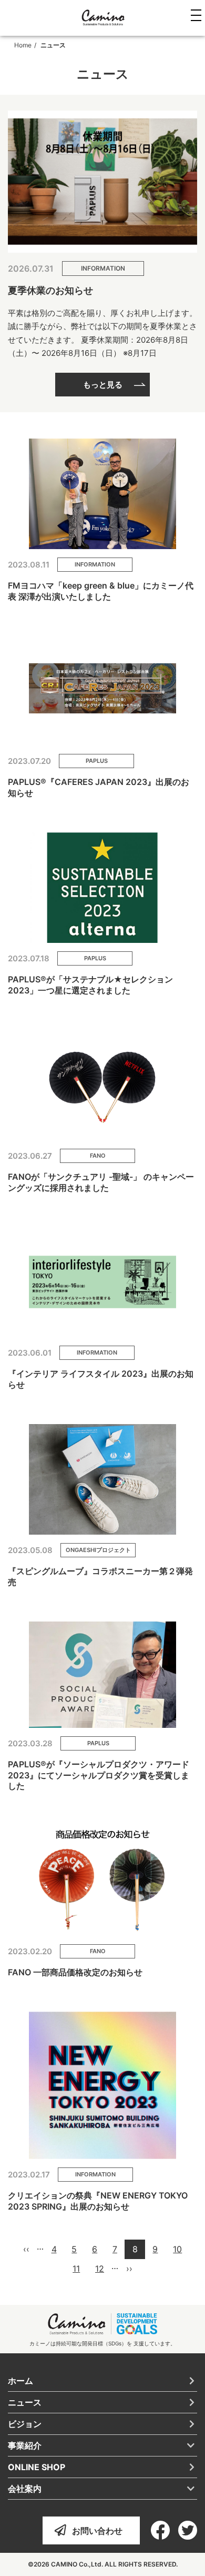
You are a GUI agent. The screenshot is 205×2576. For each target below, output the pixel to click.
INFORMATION (103, 268)
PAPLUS (97, 761)
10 (177, 2251)
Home (23, 45)
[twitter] (188, 2530)
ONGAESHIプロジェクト (98, 1550)
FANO (98, 1156)
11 (77, 2271)
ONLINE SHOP (37, 2467)
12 (100, 2271)
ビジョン (25, 2424)
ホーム (20, 2381)
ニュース (25, 2402)
